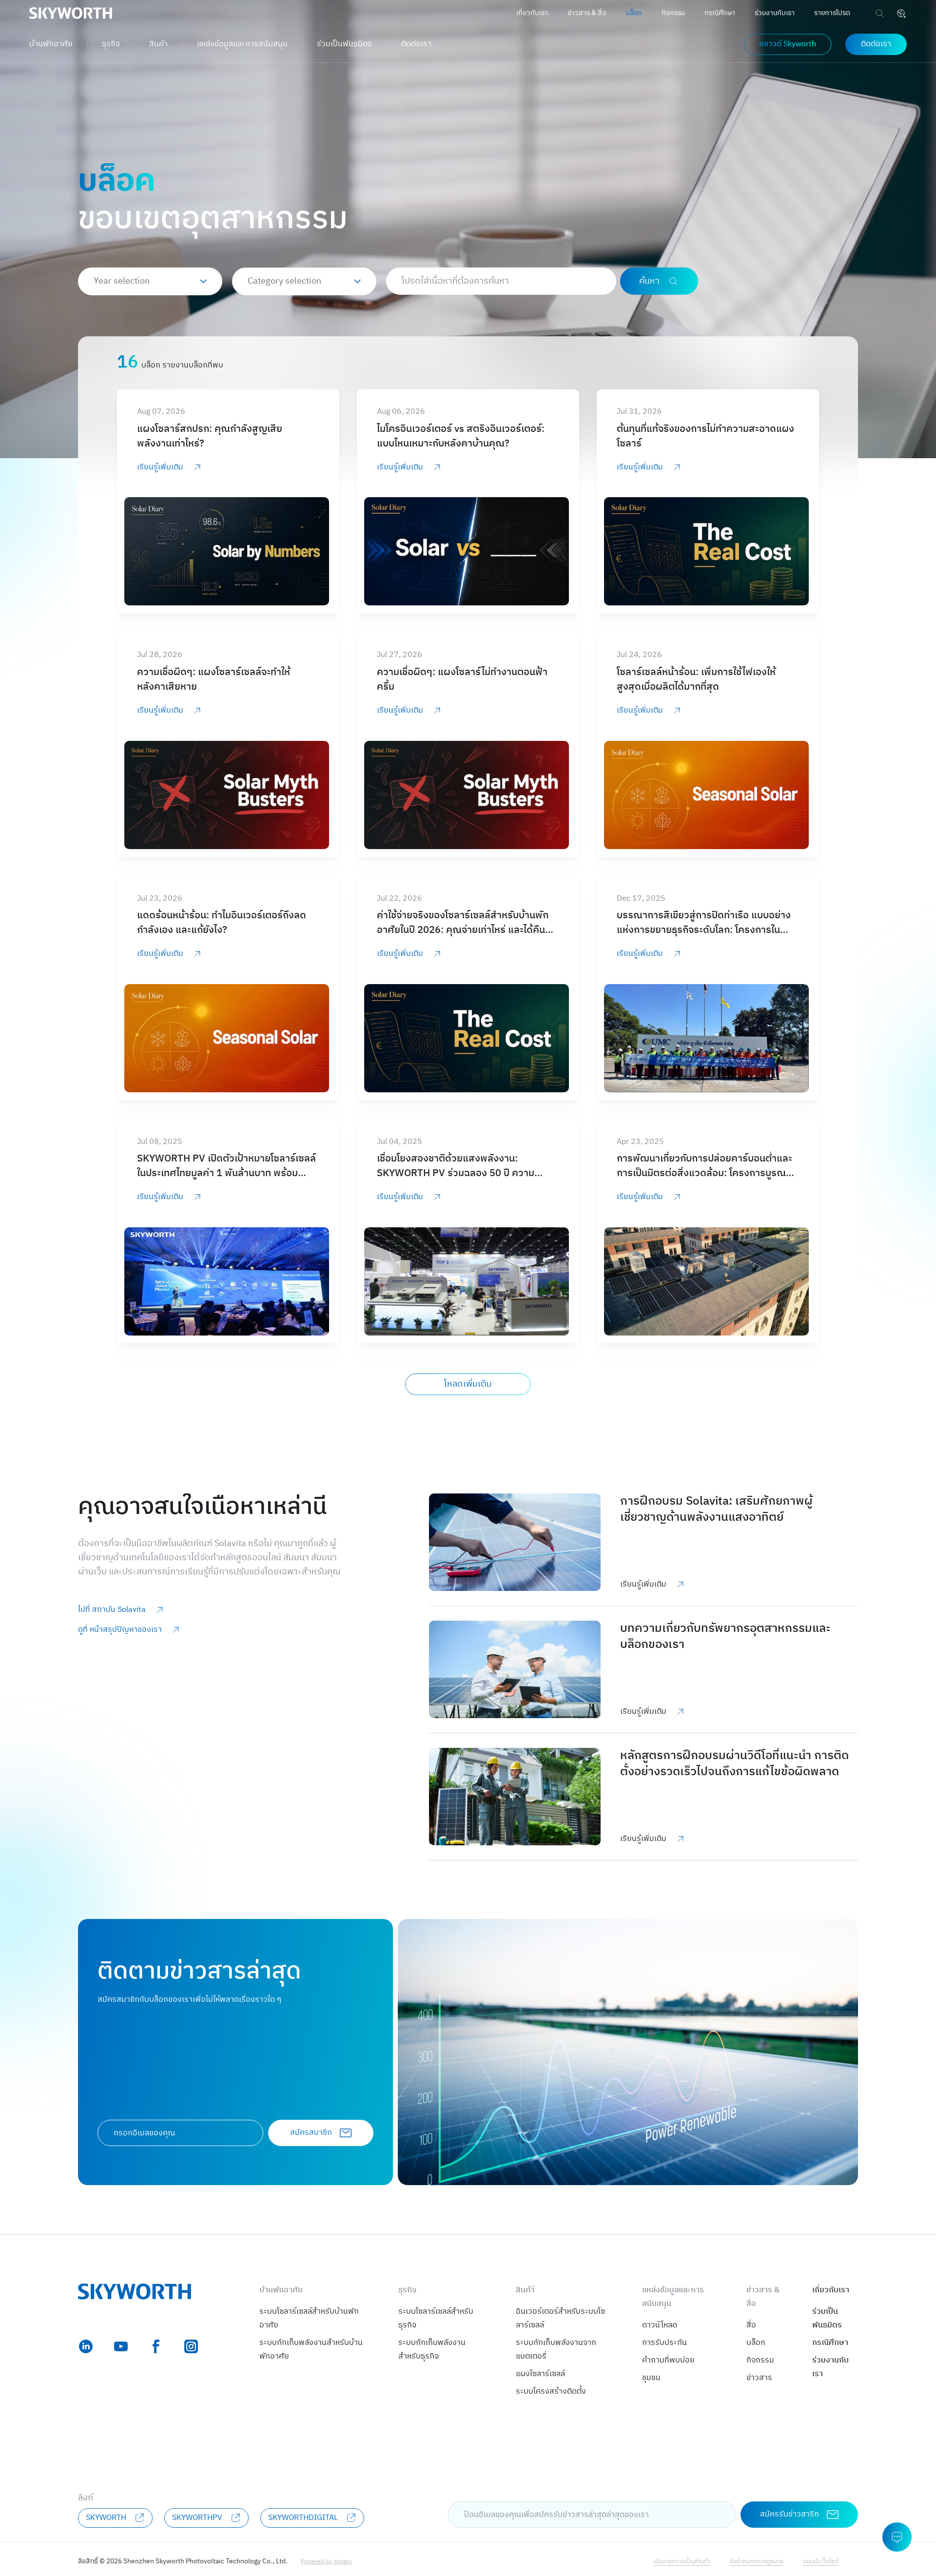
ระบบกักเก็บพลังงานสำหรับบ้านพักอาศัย (311, 2350)
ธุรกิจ (111, 44)
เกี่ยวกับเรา (532, 13)
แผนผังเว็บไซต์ (821, 2562)
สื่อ (751, 2325)
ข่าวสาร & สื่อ (587, 13)
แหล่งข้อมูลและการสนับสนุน (242, 44)
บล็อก (634, 13)
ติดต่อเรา (416, 44)
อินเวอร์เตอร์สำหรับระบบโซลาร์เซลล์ (560, 2318)
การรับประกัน (664, 2343)
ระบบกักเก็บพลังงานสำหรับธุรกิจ (432, 2350)
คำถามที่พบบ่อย (668, 2360)
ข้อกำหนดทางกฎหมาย (757, 2562)
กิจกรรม (673, 13)
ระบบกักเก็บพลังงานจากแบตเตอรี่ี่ (556, 2350)
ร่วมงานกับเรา (775, 13)
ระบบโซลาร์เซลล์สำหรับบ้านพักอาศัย (309, 2318)
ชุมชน (651, 2378)
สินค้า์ (525, 2290)
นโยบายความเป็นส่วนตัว (682, 2562)
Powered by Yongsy (326, 2562)
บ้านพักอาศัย (51, 44)
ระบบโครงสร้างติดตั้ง (551, 2392)
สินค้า (158, 44)
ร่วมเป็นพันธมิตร (344, 44)
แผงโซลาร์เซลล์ (540, 2374)
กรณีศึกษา (720, 13)
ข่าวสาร (759, 2378)
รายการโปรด (832, 13)
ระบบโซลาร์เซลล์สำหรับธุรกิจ (436, 2318)
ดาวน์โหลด (660, 2325)
